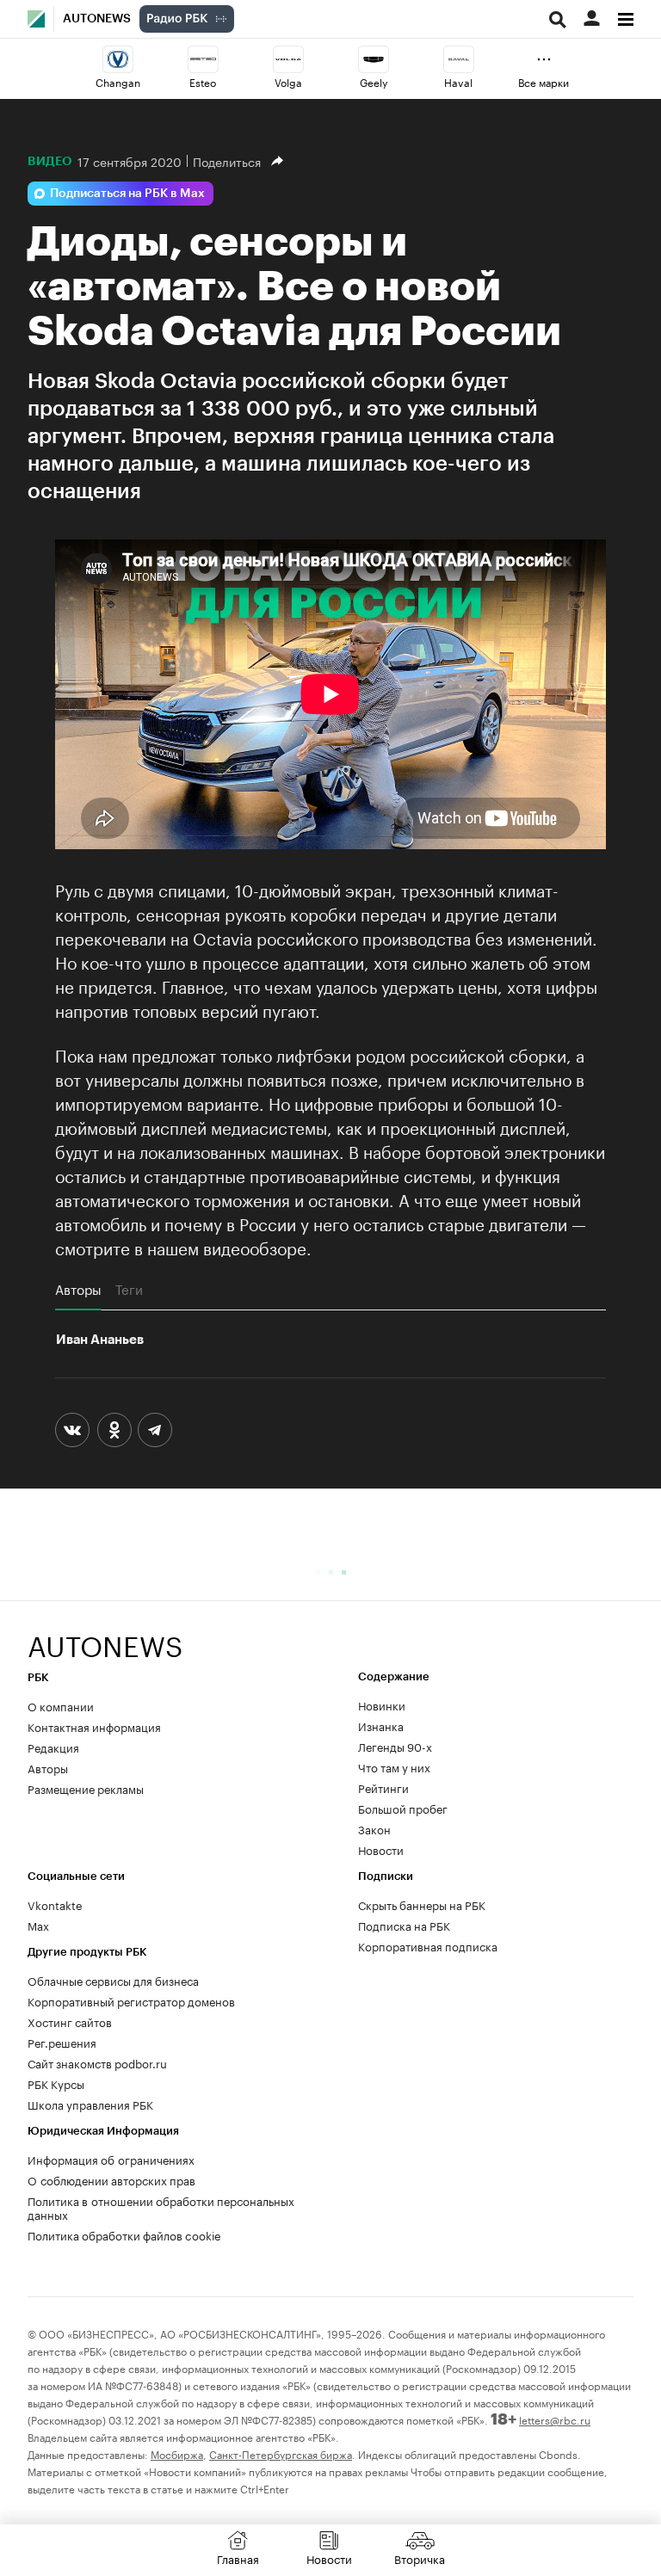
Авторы (78, 1289)
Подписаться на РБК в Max (127, 194)
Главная (238, 2558)
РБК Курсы (56, 2083)
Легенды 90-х (395, 1746)
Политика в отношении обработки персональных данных (161, 2207)
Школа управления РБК (90, 2104)
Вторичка (420, 2558)
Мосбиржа (177, 2453)
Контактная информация (94, 1726)
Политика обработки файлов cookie (124, 2234)
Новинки (382, 1704)
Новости (381, 1849)
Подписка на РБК (404, 1925)
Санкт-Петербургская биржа (281, 2453)
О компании (61, 1705)
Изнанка (381, 1725)
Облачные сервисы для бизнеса (113, 1980)
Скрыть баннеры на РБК (422, 1904)
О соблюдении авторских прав (111, 2179)
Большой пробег (403, 1808)
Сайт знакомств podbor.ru (97, 2062)
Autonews (97, 19)
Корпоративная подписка (428, 1945)
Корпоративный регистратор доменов (131, 2000)
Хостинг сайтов (70, 2021)
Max (38, 1925)
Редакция (53, 1747)
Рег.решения (62, 2042)
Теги (129, 1289)
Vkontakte (55, 1904)
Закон (374, 1828)
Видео (50, 161)
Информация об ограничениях (111, 2159)
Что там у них (394, 1766)
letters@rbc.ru (555, 2419)
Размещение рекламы (86, 1788)
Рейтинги (383, 1787)
